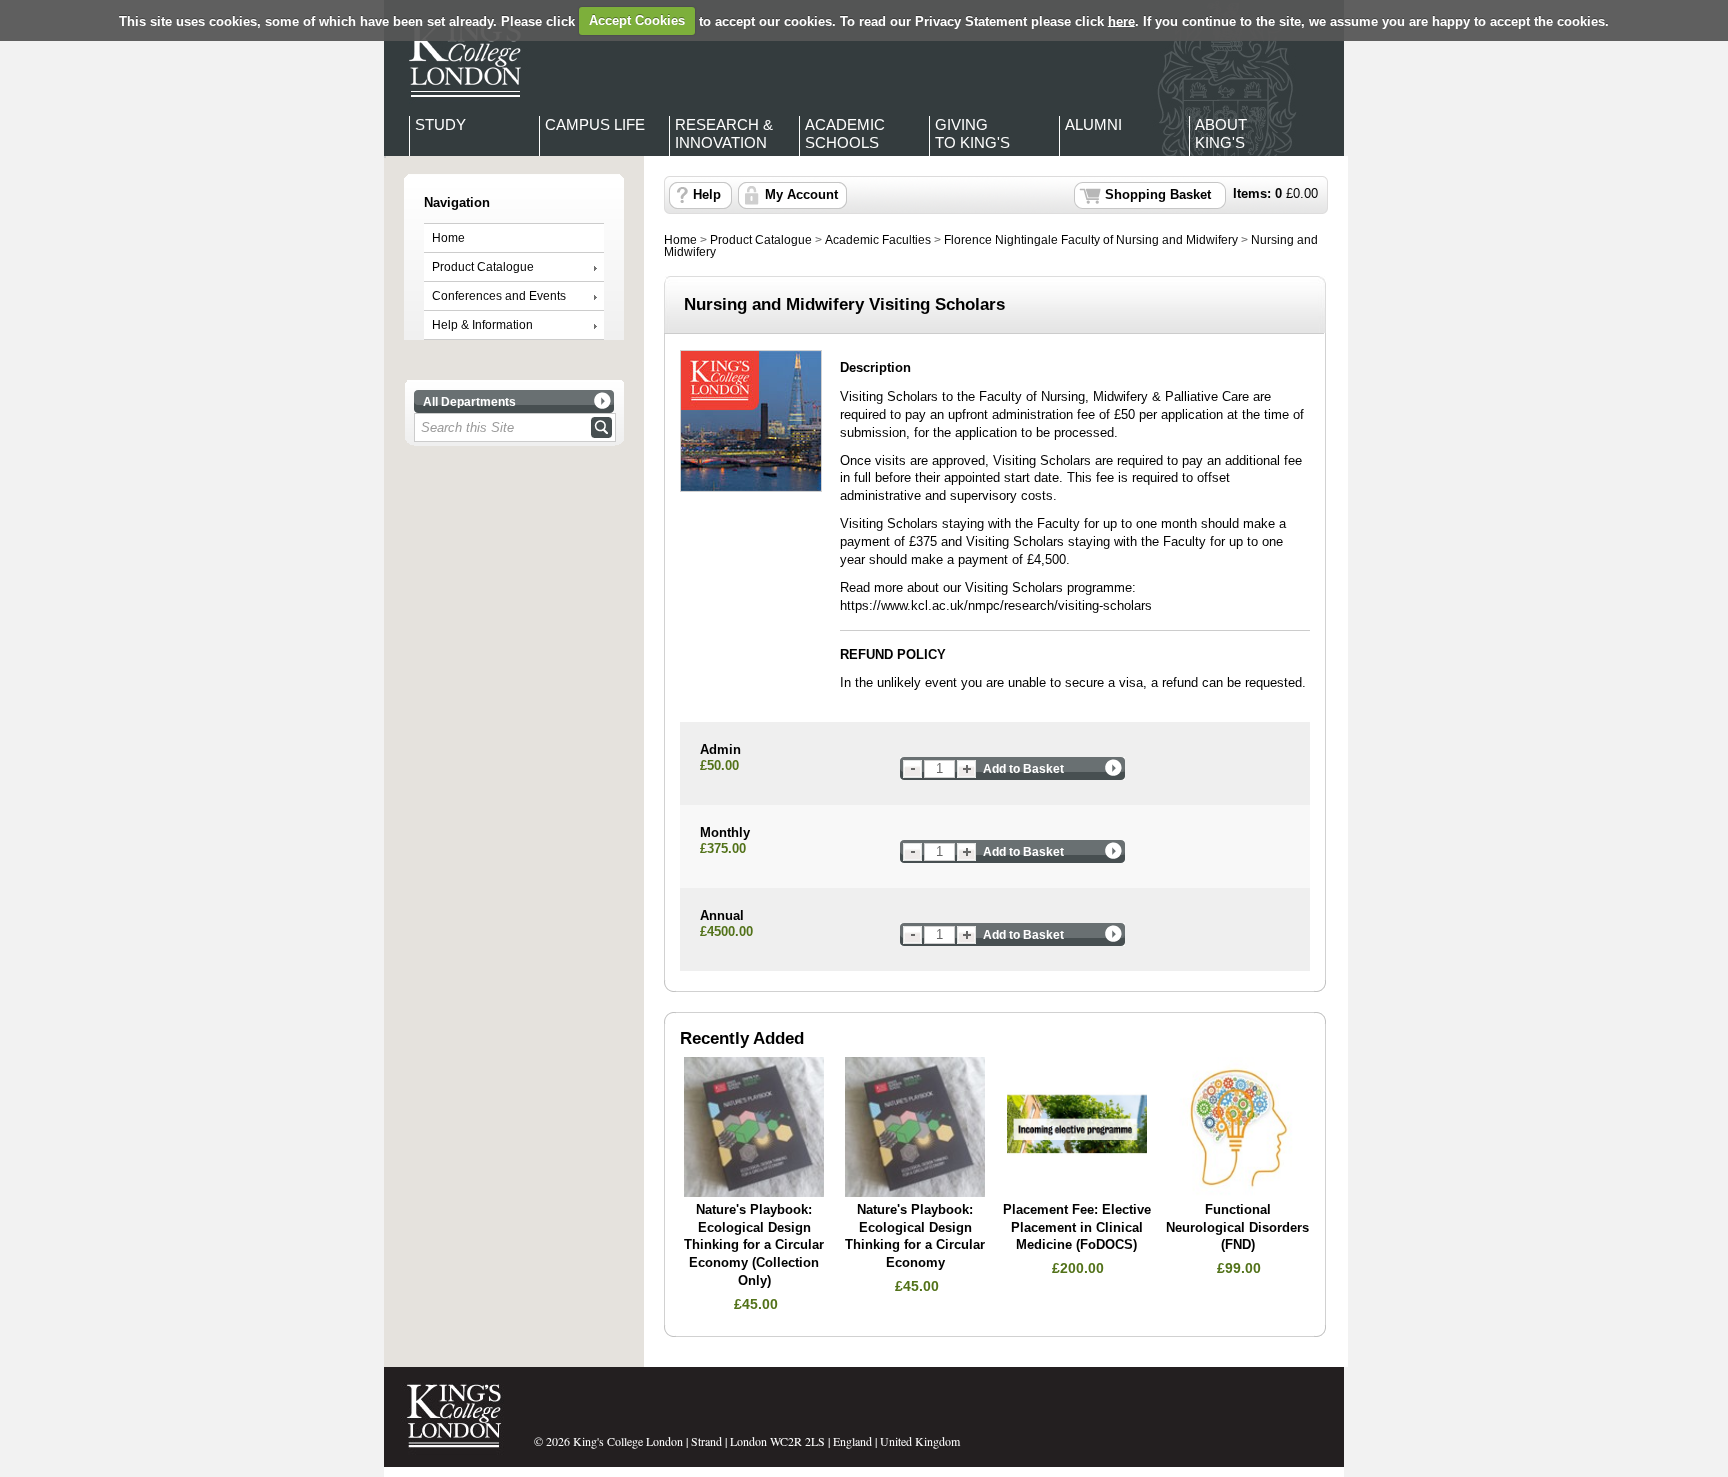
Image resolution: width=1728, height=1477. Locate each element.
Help (707, 195)
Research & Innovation (724, 133)
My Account (801, 195)
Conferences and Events (499, 296)
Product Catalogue (483, 267)
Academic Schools (845, 133)
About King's (1221, 133)
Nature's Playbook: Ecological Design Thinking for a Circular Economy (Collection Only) (754, 1245)
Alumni (1093, 124)
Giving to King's (972, 133)
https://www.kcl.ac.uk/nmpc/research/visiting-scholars (996, 605)
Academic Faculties (878, 240)
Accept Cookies (637, 20)
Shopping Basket (1158, 195)
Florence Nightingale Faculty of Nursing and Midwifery (1091, 240)
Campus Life (595, 124)
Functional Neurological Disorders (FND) (1237, 1227)
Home (448, 238)
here (1121, 20)
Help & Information (482, 325)
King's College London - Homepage (459, 58)
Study (440, 124)
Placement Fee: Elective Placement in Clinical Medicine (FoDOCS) (1077, 1227)
